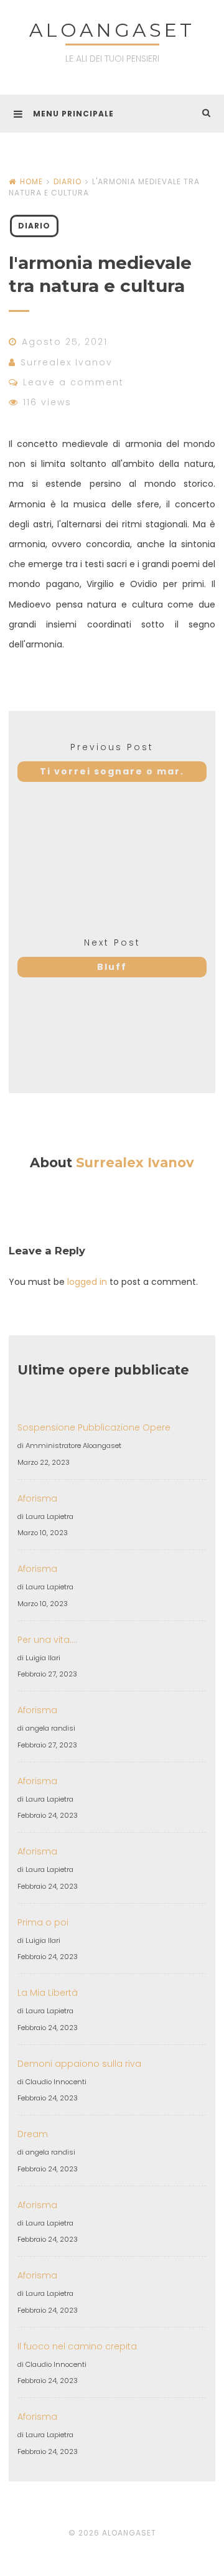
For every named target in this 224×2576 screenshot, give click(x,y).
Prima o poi (43, 1922)
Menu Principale (73, 114)
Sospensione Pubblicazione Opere (94, 1427)
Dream (33, 2134)
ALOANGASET (112, 30)
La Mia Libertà (48, 1993)
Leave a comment (73, 382)
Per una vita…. (47, 1640)
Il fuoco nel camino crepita (77, 2346)
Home (31, 181)
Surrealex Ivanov (67, 362)
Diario (68, 181)
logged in (87, 1282)
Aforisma (37, 1498)
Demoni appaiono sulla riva (79, 2064)
